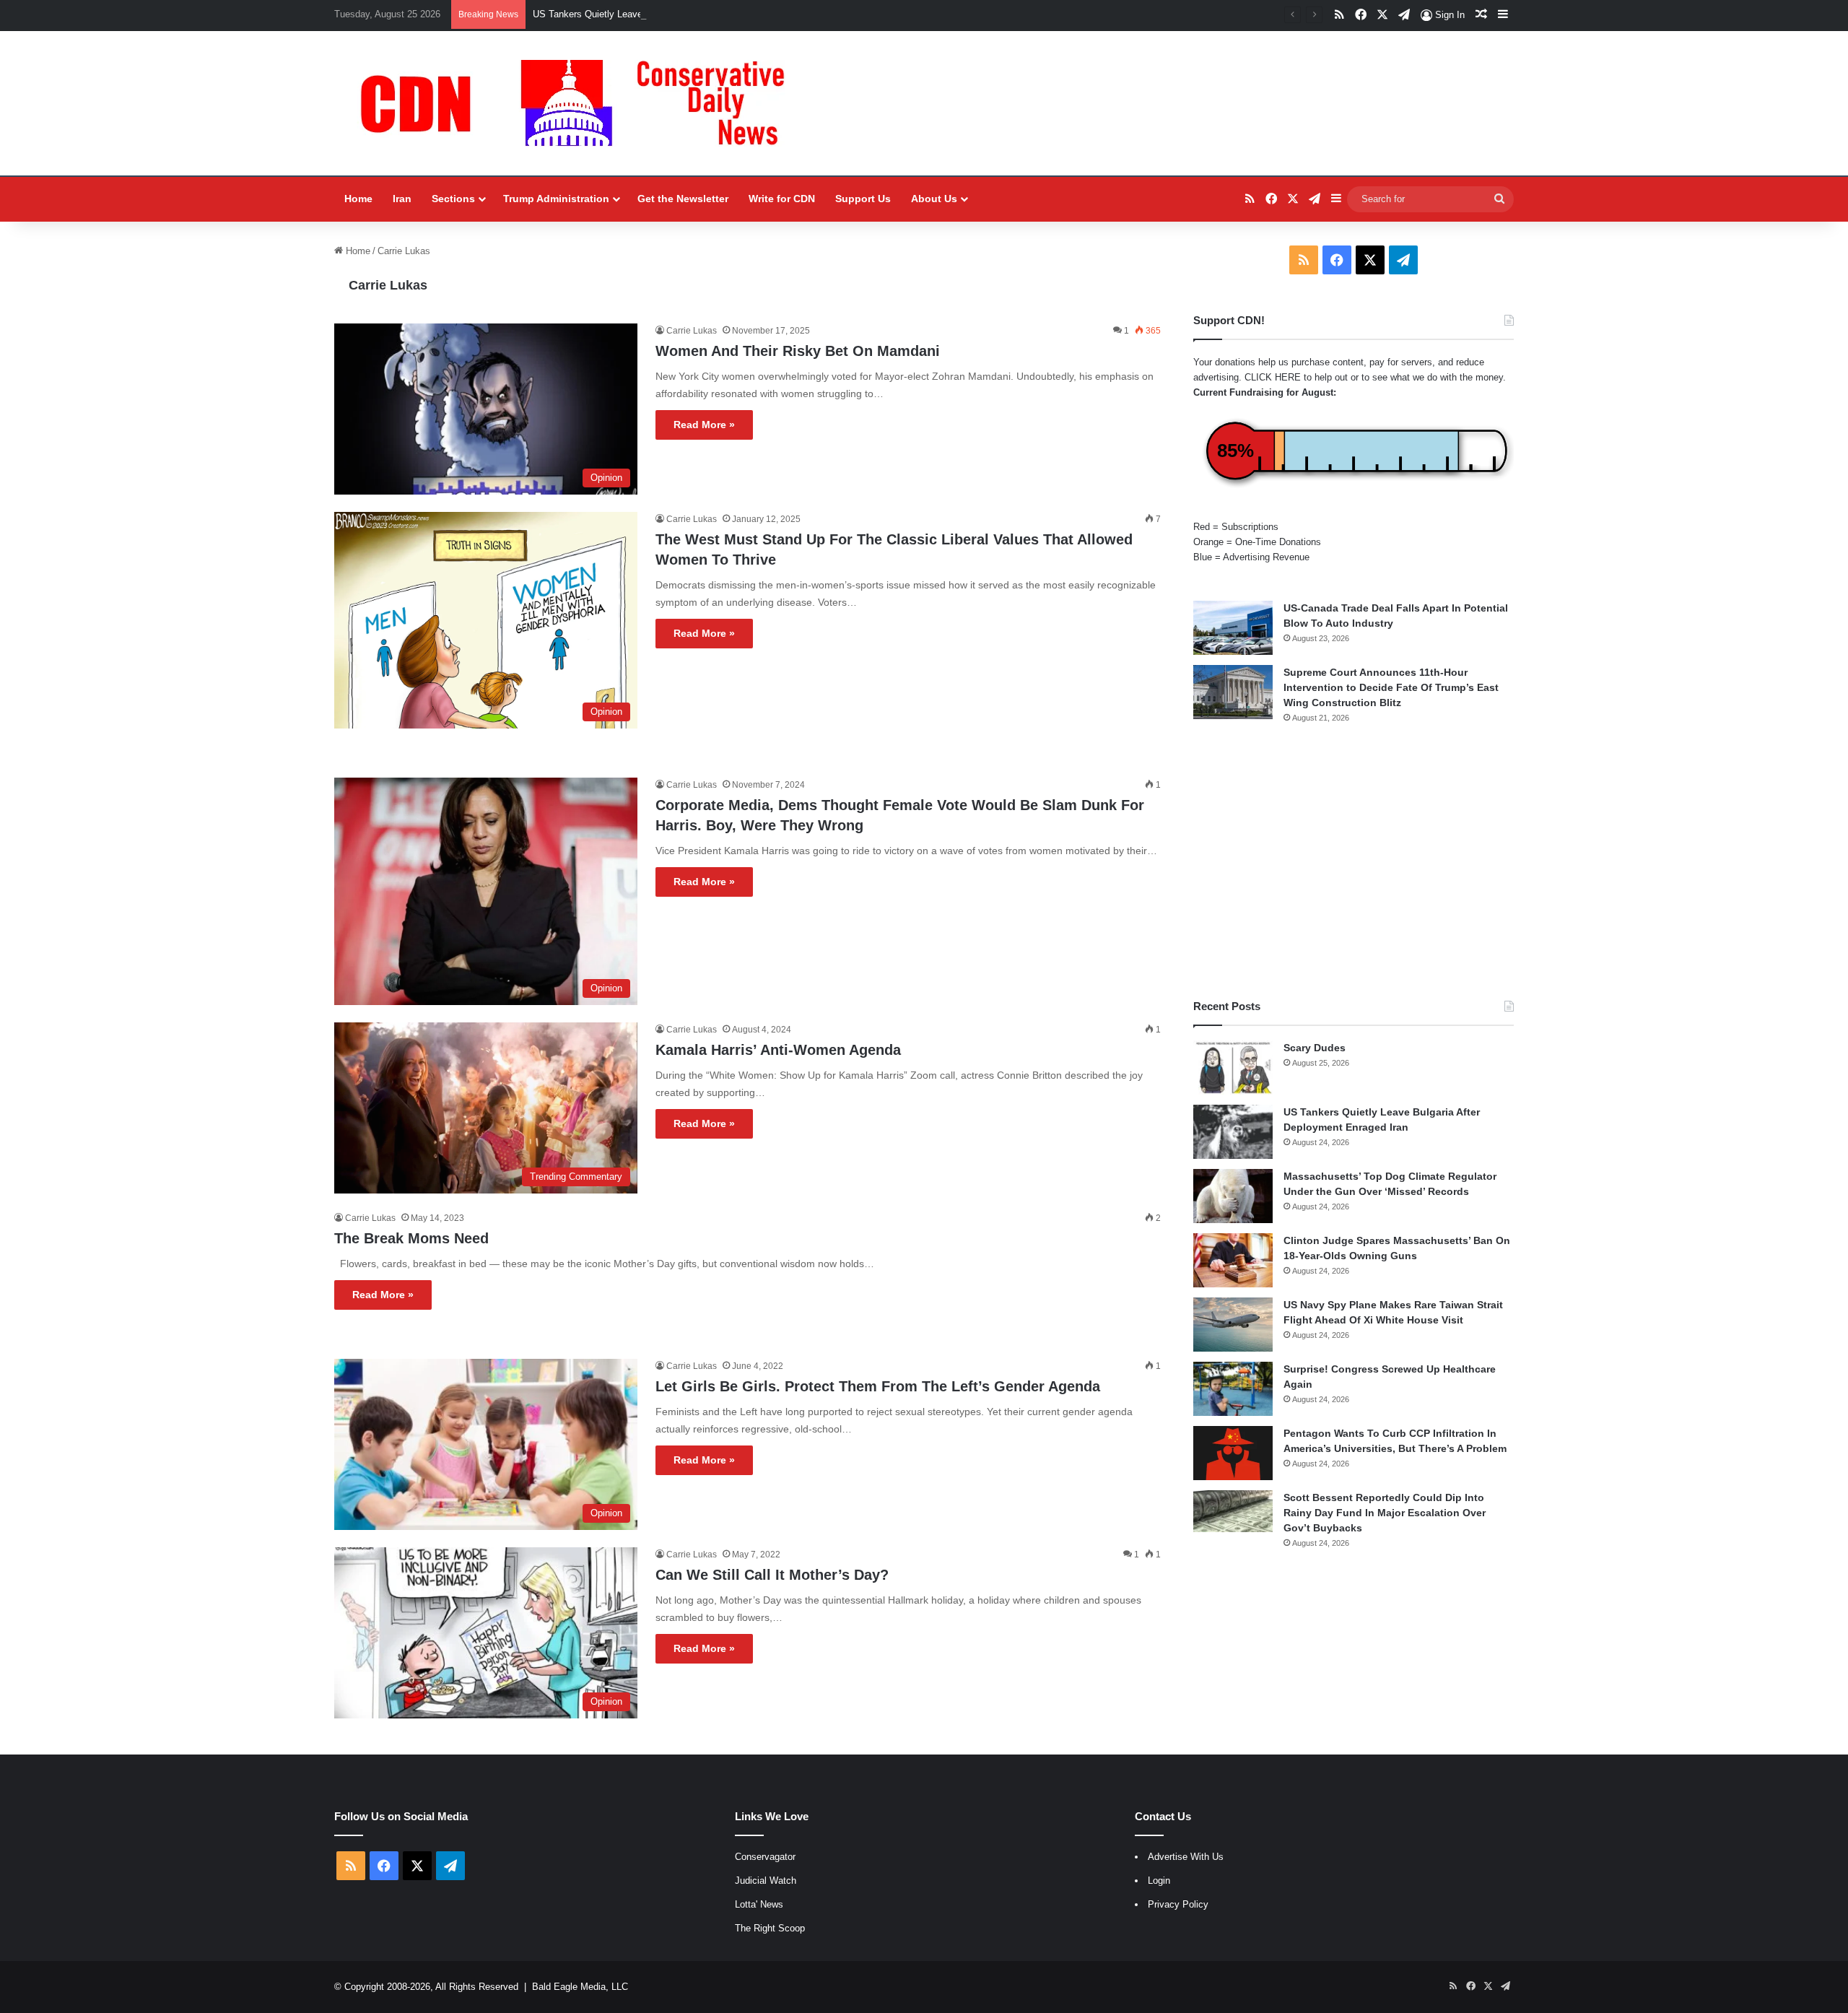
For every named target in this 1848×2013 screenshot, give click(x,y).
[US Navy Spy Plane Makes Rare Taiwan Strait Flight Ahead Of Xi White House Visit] (1233, 1325)
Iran (402, 199)
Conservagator (765, 1857)
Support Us (863, 199)
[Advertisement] (1354, 861)
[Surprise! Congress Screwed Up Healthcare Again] (1233, 1389)
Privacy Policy (1178, 1904)
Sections (453, 199)
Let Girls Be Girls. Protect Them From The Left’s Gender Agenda (878, 1386)
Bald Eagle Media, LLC (580, 1987)
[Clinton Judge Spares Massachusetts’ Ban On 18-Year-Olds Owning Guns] (1233, 1260)
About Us (934, 199)
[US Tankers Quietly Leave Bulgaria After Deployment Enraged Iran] (1233, 1132)
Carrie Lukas (388, 285)
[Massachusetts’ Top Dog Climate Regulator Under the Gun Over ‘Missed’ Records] (1233, 1196)
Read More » (704, 425)
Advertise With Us (1186, 1857)
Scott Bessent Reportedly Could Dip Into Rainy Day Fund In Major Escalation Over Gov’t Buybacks (1385, 1513)
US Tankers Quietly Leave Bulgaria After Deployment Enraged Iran (672, 14)
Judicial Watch (766, 1881)
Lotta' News (759, 1904)
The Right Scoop (770, 1928)
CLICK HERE (1273, 377)
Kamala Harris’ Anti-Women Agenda (778, 1050)
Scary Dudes (1315, 1048)
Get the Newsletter (683, 199)
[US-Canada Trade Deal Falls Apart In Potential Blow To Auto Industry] (1233, 628)
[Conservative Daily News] (580, 103)
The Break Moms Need (411, 1238)
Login (1159, 1881)
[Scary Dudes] (1233, 1068)
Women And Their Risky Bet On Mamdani (798, 351)
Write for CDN (782, 199)
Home (358, 199)
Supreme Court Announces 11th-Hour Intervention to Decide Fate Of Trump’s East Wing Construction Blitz (1391, 687)
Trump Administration (556, 199)
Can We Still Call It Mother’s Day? (772, 1575)
